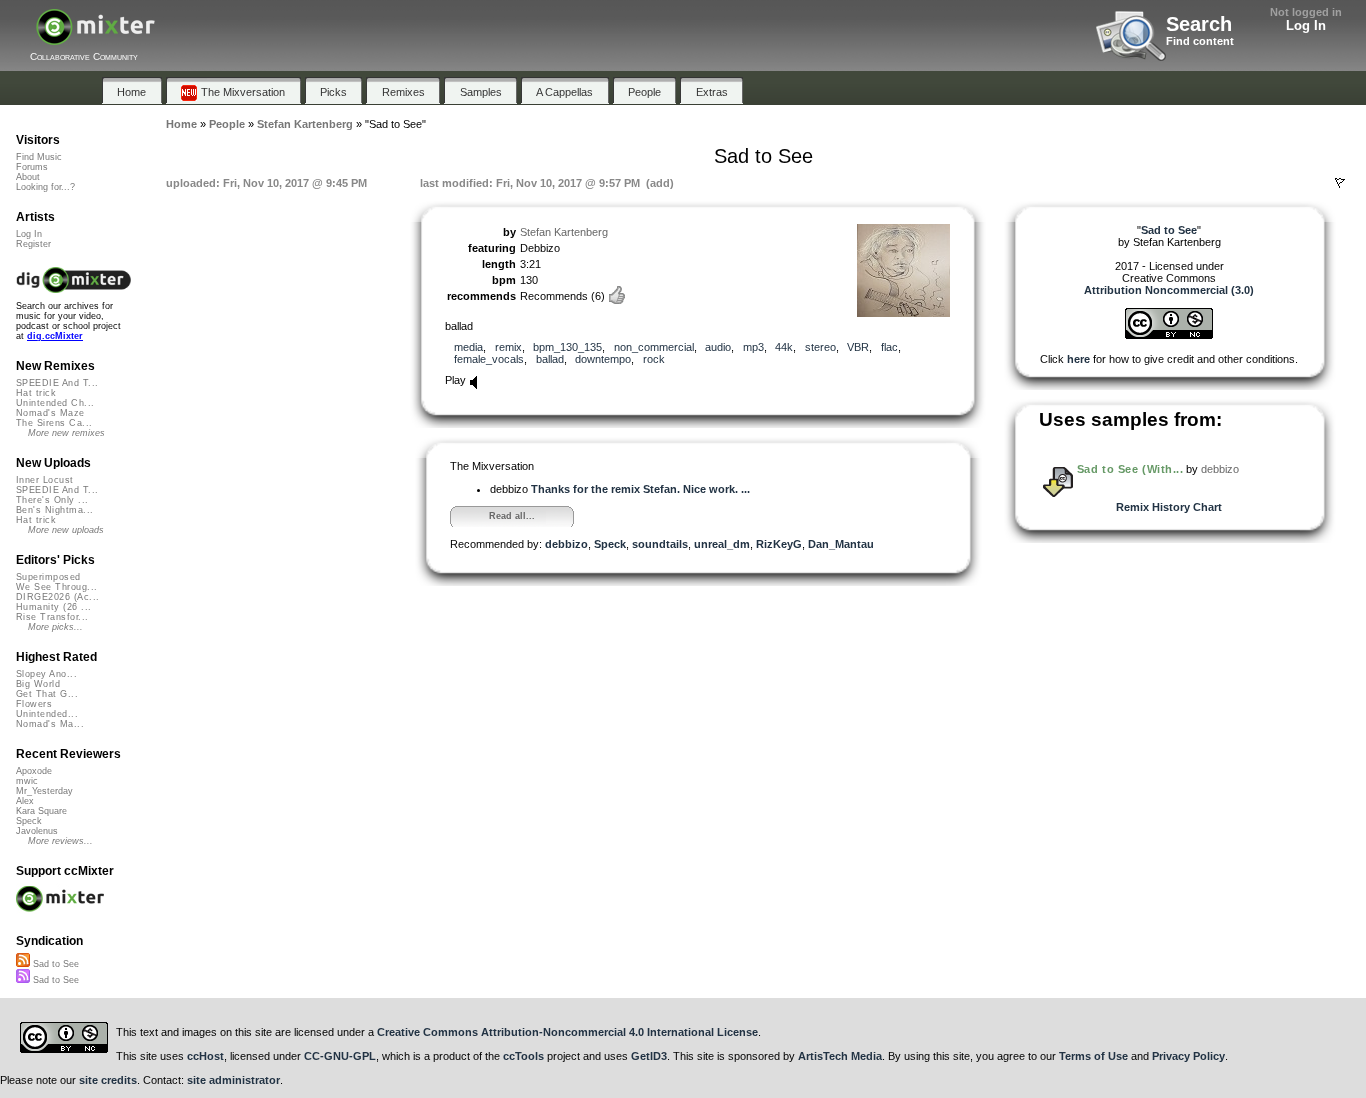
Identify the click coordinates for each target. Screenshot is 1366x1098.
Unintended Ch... (55, 403)
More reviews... (60, 841)
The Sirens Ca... (54, 423)
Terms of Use (1093, 1056)
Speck (610, 544)
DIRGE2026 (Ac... (57, 597)
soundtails (660, 544)
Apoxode (34, 771)
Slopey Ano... (46, 674)
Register (33, 244)
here (1078, 359)
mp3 (753, 347)
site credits (108, 1080)
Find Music (39, 157)
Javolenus (37, 831)
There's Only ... (52, 500)
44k (784, 347)
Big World (38, 684)
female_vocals (489, 359)
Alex (25, 801)
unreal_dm (722, 544)
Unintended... (47, 714)
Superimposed (48, 577)
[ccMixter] (95, 37)
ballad (550, 359)
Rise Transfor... (52, 617)
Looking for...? (45, 187)
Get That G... (47, 694)
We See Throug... (56, 587)
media (468, 347)
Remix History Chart (1169, 507)
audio (718, 347)
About (28, 177)
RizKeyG (779, 544)
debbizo (566, 544)
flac (889, 347)
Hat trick (36, 393)
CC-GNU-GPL (340, 1056)
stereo (820, 347)
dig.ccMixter (55, 336)
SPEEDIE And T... (57, 383)
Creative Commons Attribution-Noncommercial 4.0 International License (567, 1032)
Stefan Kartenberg (564, 232)
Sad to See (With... (1130, 469)
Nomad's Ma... (50, 724)
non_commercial (654, 347)
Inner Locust (45, 480)
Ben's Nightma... (54, 510)
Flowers (34, 704)
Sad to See (54, 964)
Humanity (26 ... (53, 607)
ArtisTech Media (840, 1056)
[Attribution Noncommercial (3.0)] (1169, 335)
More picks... (55, 627)
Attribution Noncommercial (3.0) (1169, 290)
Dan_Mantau (841, 544)
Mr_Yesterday (44, 791)
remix (508, 347)
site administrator (233, 1080)
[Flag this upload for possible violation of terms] (1340, 183)
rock (654, 359)
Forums (32, 167)
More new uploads (66, 530)
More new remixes (66, 433)
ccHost (205, 1056)
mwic (27, 781)
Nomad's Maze (50, 413)
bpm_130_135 (567, 347)
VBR (858, 347)
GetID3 (649, 1056)
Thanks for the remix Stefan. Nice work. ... (640, 489)
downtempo (603, 359)
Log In (1306, 25)
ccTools (523, 1056)
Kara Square (41, 811)
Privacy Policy (1188, 1056)
